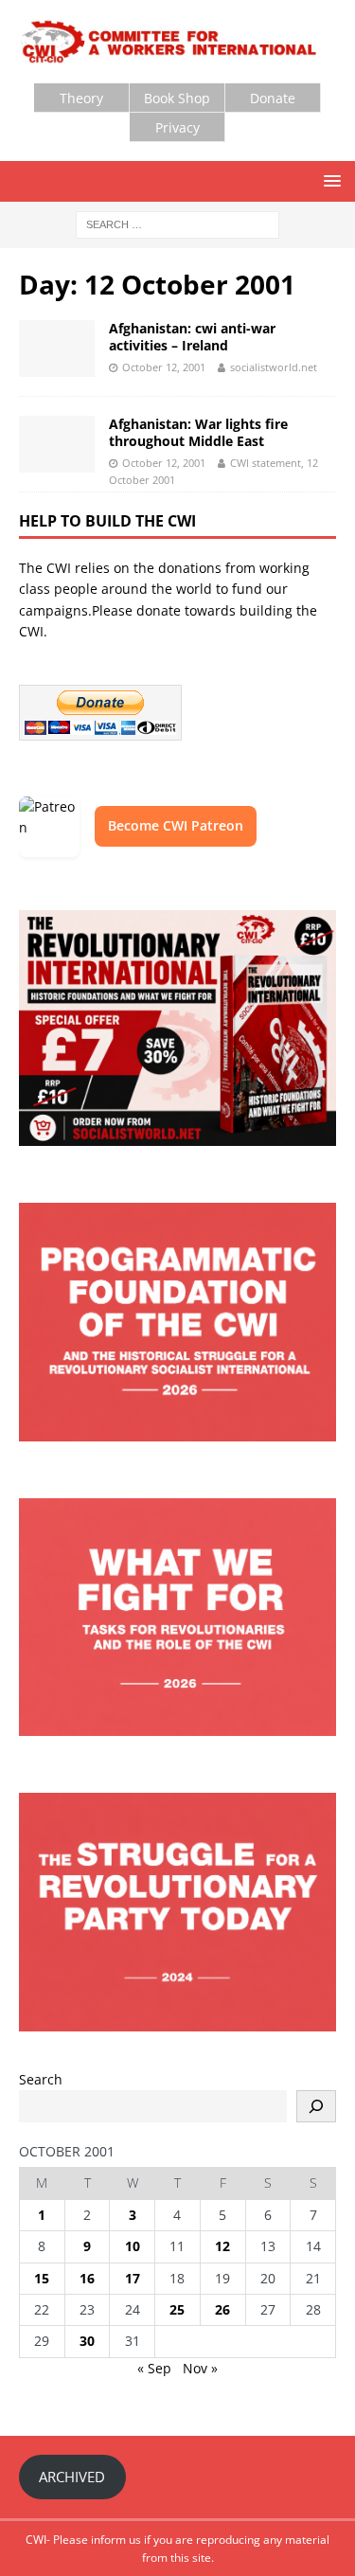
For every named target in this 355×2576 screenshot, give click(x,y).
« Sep (154, 2368)
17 (133, 2278)
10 (133, 2246)
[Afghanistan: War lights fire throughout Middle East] (57, 444)
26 (222, 2309)
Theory (81, 98)
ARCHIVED (72, 2477)
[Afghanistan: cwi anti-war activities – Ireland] (57, 349)
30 (87, 2341)
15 (42, 2278)
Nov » (200, 2368)
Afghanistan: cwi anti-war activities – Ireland (192, 337)
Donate (273, 98)
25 (177, 2309)
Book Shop (177, 98)
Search (41, 2079)
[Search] (316, 2106)
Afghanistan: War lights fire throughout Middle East (198, 432)
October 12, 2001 (164, 367)
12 (222, 2246)
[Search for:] (177, 223)
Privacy (177, 127)
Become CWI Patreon (176, 825)
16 (87, 2278)
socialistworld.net (274, 367)
